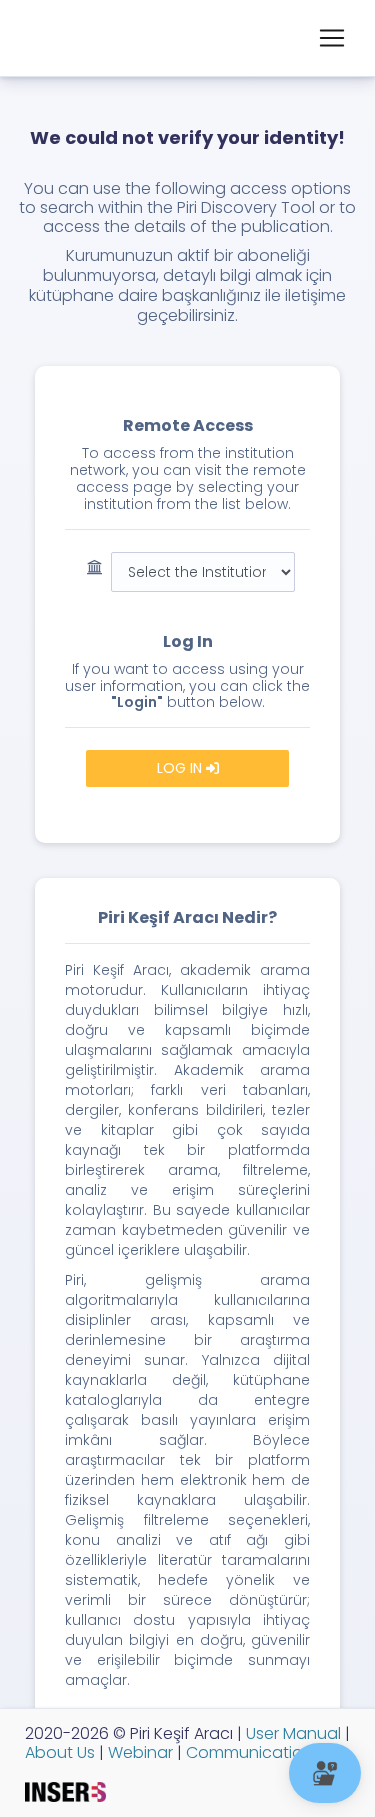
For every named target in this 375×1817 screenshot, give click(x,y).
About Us (60, 1752)
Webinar (138, 1752)
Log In (181, 768)
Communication (247, 1752)
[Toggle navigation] (332, 38)
